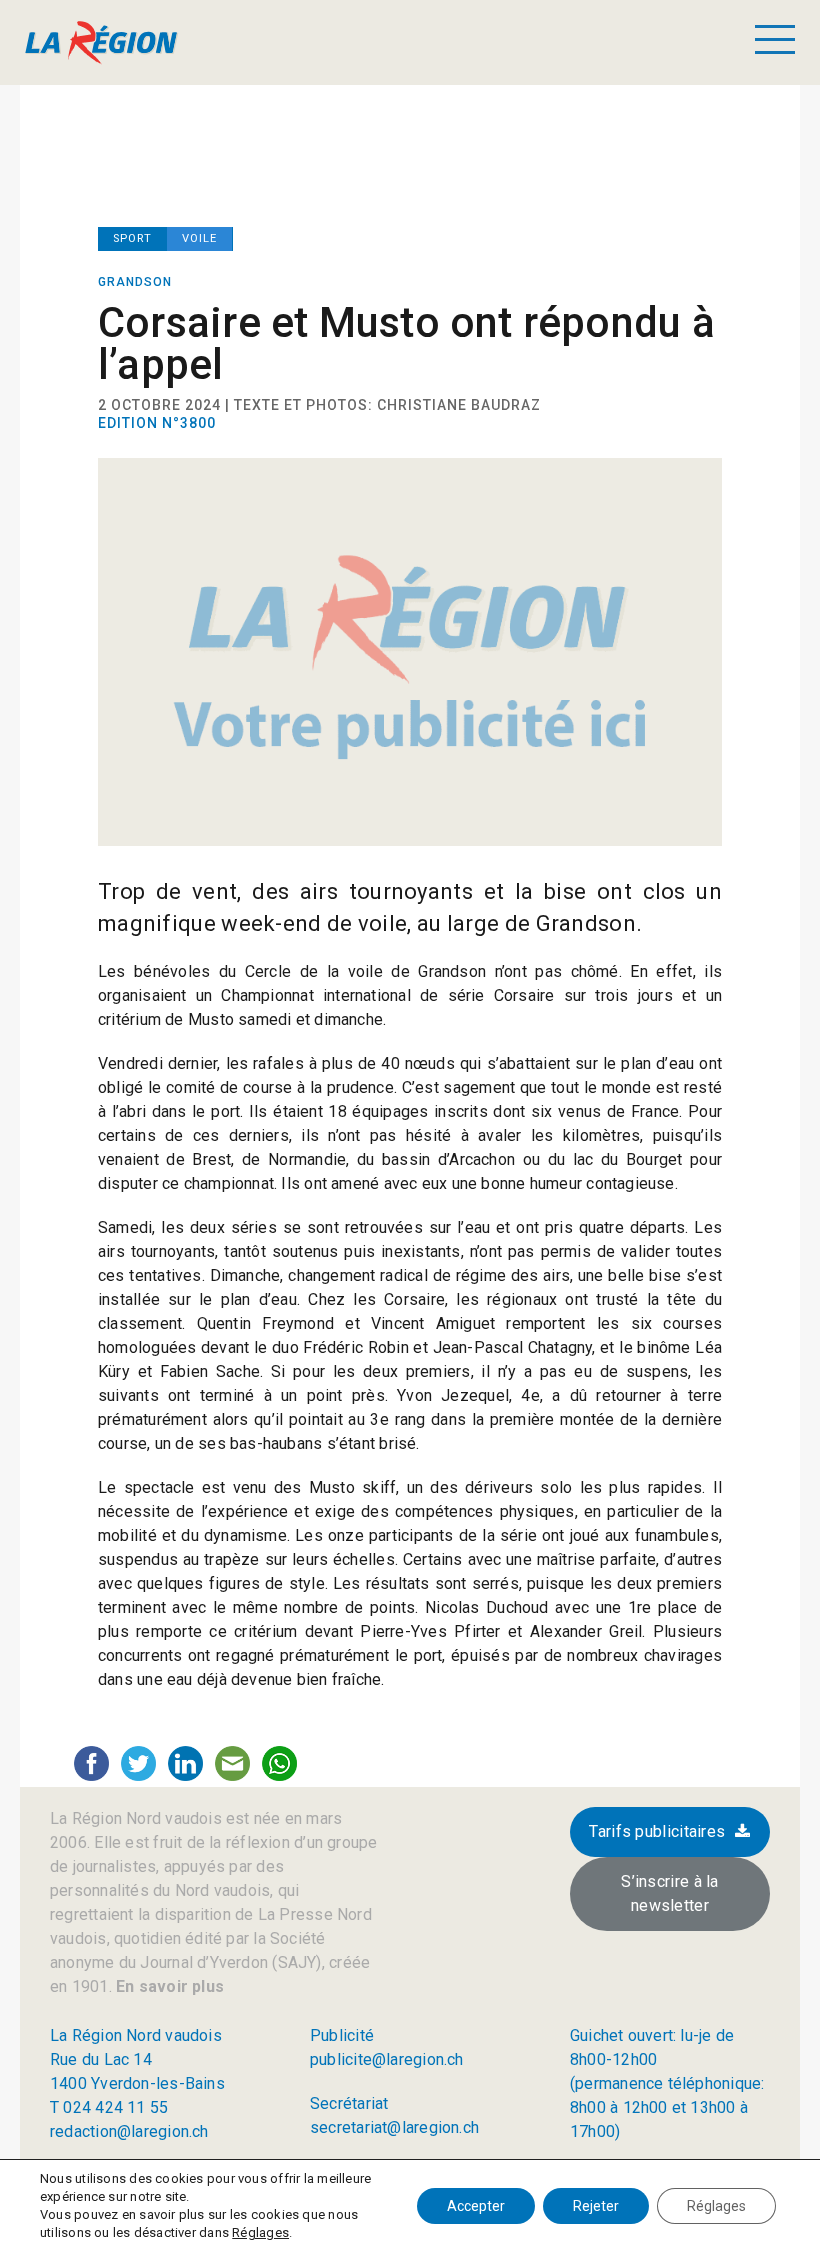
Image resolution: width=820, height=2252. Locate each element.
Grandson (135, 282)
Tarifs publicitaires (657, 1831)
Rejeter (596, 2206)
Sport (132, 238)
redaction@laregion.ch (129, 2131)
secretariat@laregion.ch (394, 2127)
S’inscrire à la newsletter (670, 1893)
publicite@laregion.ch (387, 2059)
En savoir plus (168, 1986)
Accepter (476, 2206)
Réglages (260, 2232)
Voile (199, 238)
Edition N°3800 (157, 423)
